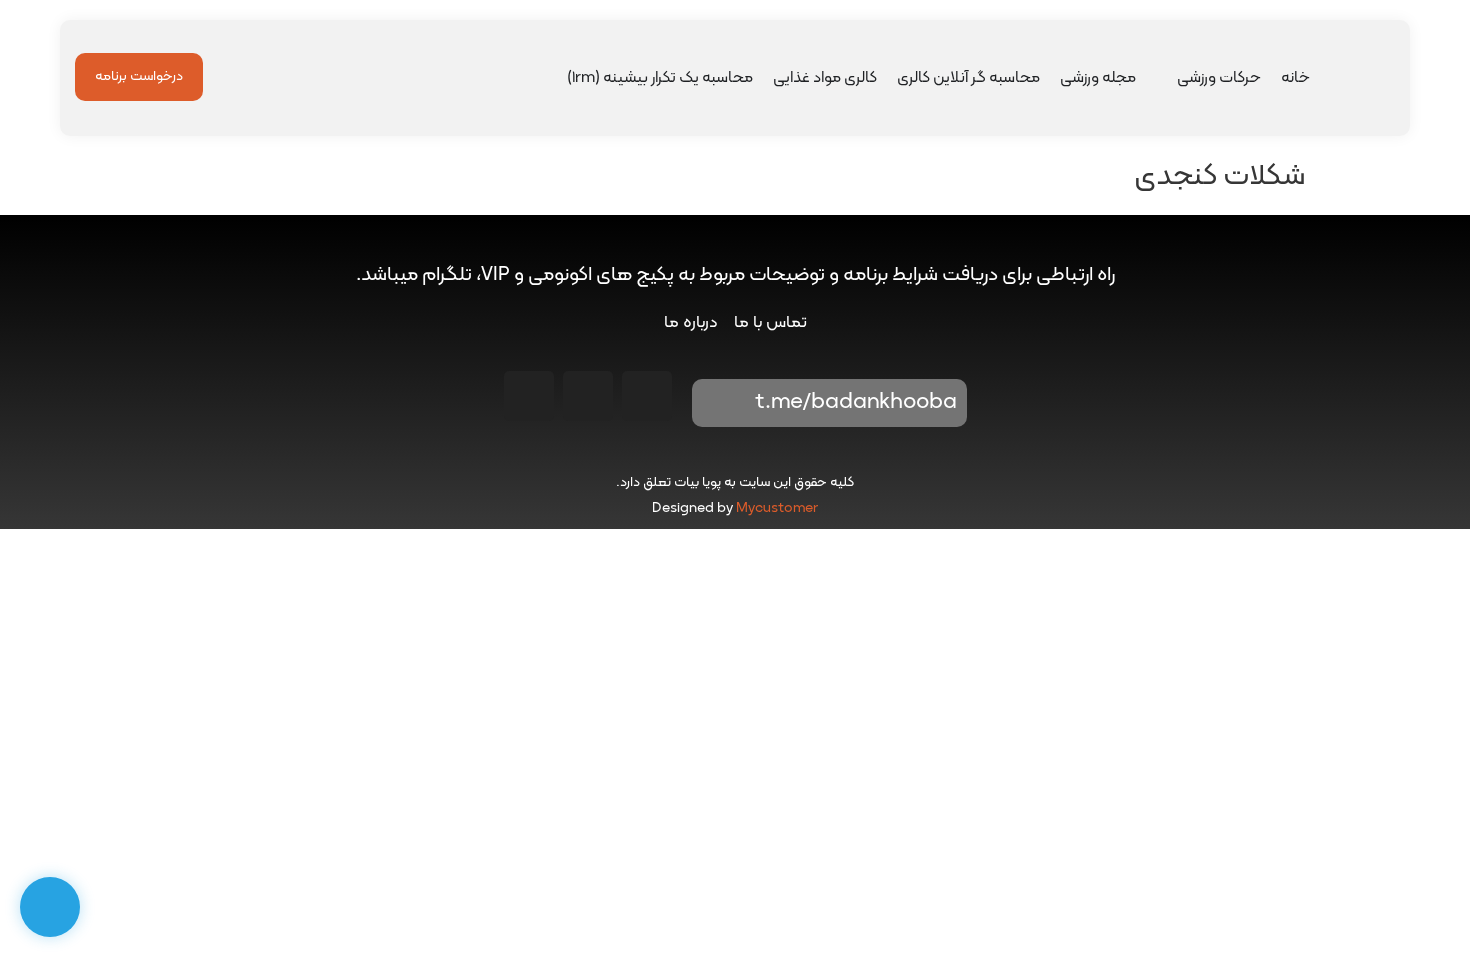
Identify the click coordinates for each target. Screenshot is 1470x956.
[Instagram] (647, 396)
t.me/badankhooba (856, 402)
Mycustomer (777, 508)
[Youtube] (588, 396)
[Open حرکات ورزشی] (1164, 78)
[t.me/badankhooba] (721, 403)
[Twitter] (529, 396)
